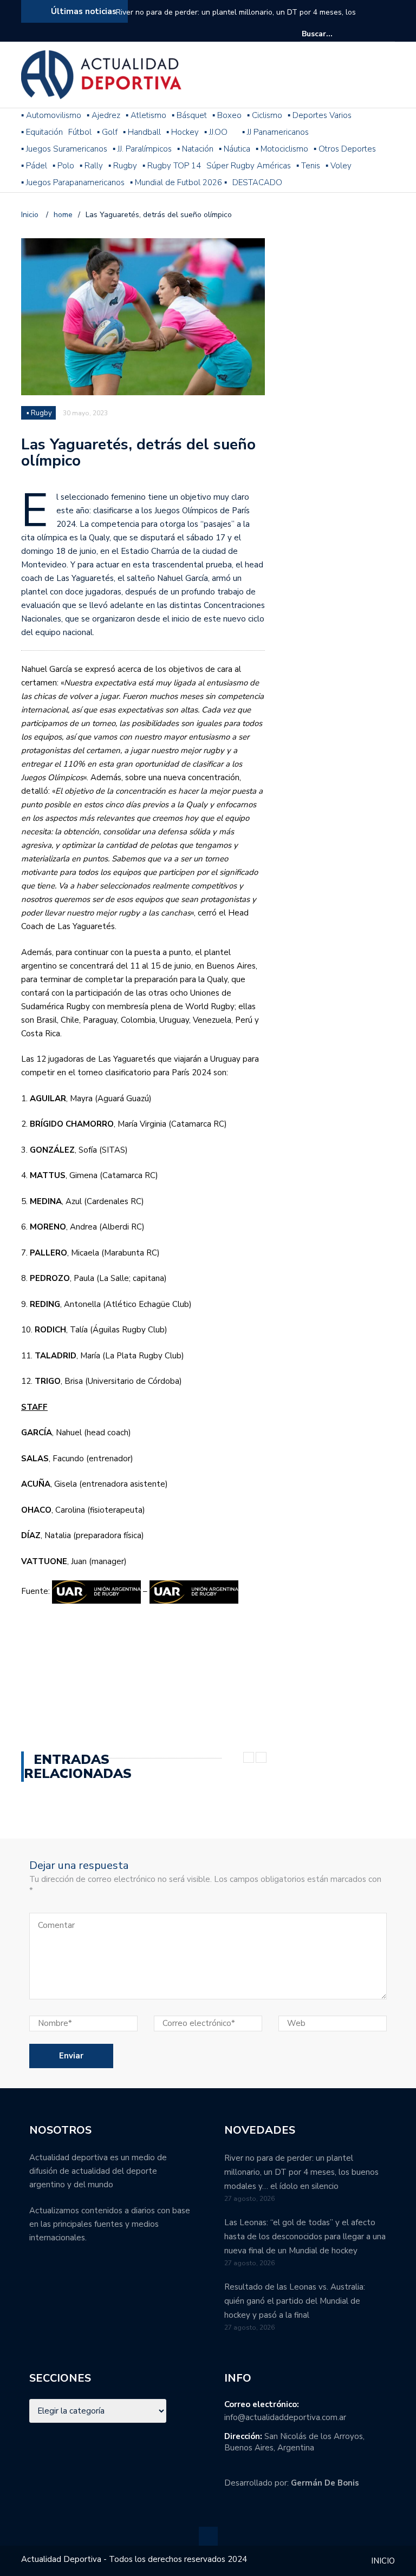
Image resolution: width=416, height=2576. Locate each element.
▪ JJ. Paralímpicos (142, 149)
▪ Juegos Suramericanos (64, 149)
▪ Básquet (189, 115)
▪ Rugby (123, 166)
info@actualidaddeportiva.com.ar (285, 2417)
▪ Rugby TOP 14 (172, 166)
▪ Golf (107, 132)
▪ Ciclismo (265, 115)
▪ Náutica (235, 149)
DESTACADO (257, 182)
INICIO (383, 2561)
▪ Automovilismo (51, 115)
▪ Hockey (183, 132)
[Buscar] (388, 34)
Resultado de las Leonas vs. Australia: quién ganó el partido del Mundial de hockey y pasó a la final (295, 2301)
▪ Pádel (34, 166)
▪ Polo (63, 166)
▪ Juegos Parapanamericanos (73, 182)
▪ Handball (142, 132)
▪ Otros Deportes (345, 149)
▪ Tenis (308, 166)
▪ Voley (339, 166)
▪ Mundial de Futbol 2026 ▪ (178, 182)
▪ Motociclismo (282, 149)
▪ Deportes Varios (320, 115)
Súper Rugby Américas (249, 166)
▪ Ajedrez (103, 115)
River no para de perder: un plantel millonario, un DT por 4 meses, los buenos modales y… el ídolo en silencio (236, 19)
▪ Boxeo (227, 115)
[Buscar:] (335, 34)
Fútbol (80, 132)
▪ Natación (195, 149)
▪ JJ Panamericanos (275, 132)
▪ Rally (91, 166)
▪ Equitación (42, 132)
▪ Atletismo (146, 115)
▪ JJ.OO (216, 132)
